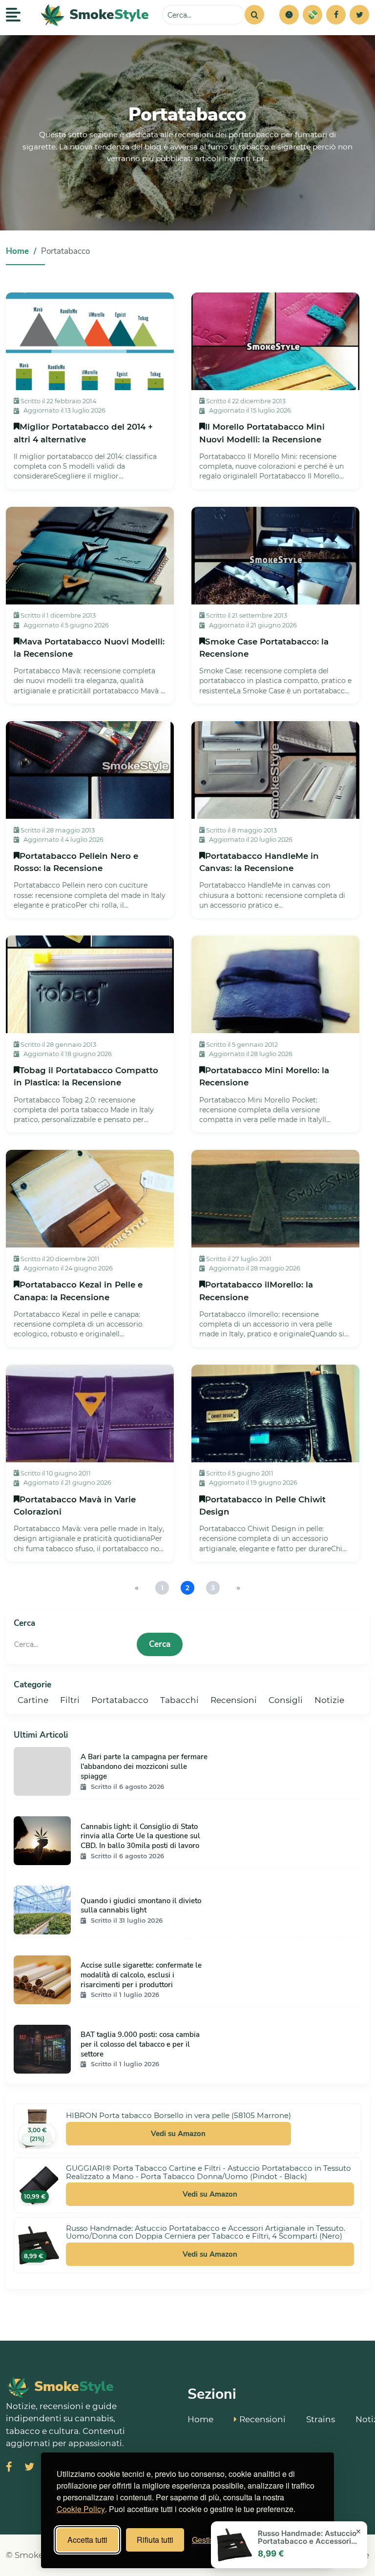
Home (17, 251)
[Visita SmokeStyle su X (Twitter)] (29, 2468)
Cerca (160, 1644)
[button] (289, 15)
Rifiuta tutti (155, 2540)
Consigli (286, 1700)
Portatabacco (120, 1700)
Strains (321, 2419)
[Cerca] (254, 15)
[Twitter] (359, 15)
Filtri (70, 1700)
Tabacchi (179, 1700)
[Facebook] (336, 15)
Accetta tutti (87, 2540)
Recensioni (234, 1700)
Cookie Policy (81, 2509)
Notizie (329, 1700)
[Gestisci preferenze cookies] (289, 15)
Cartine (33, 1700)
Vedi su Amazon (178, 2134)
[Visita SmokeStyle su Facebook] (9, 2468)
